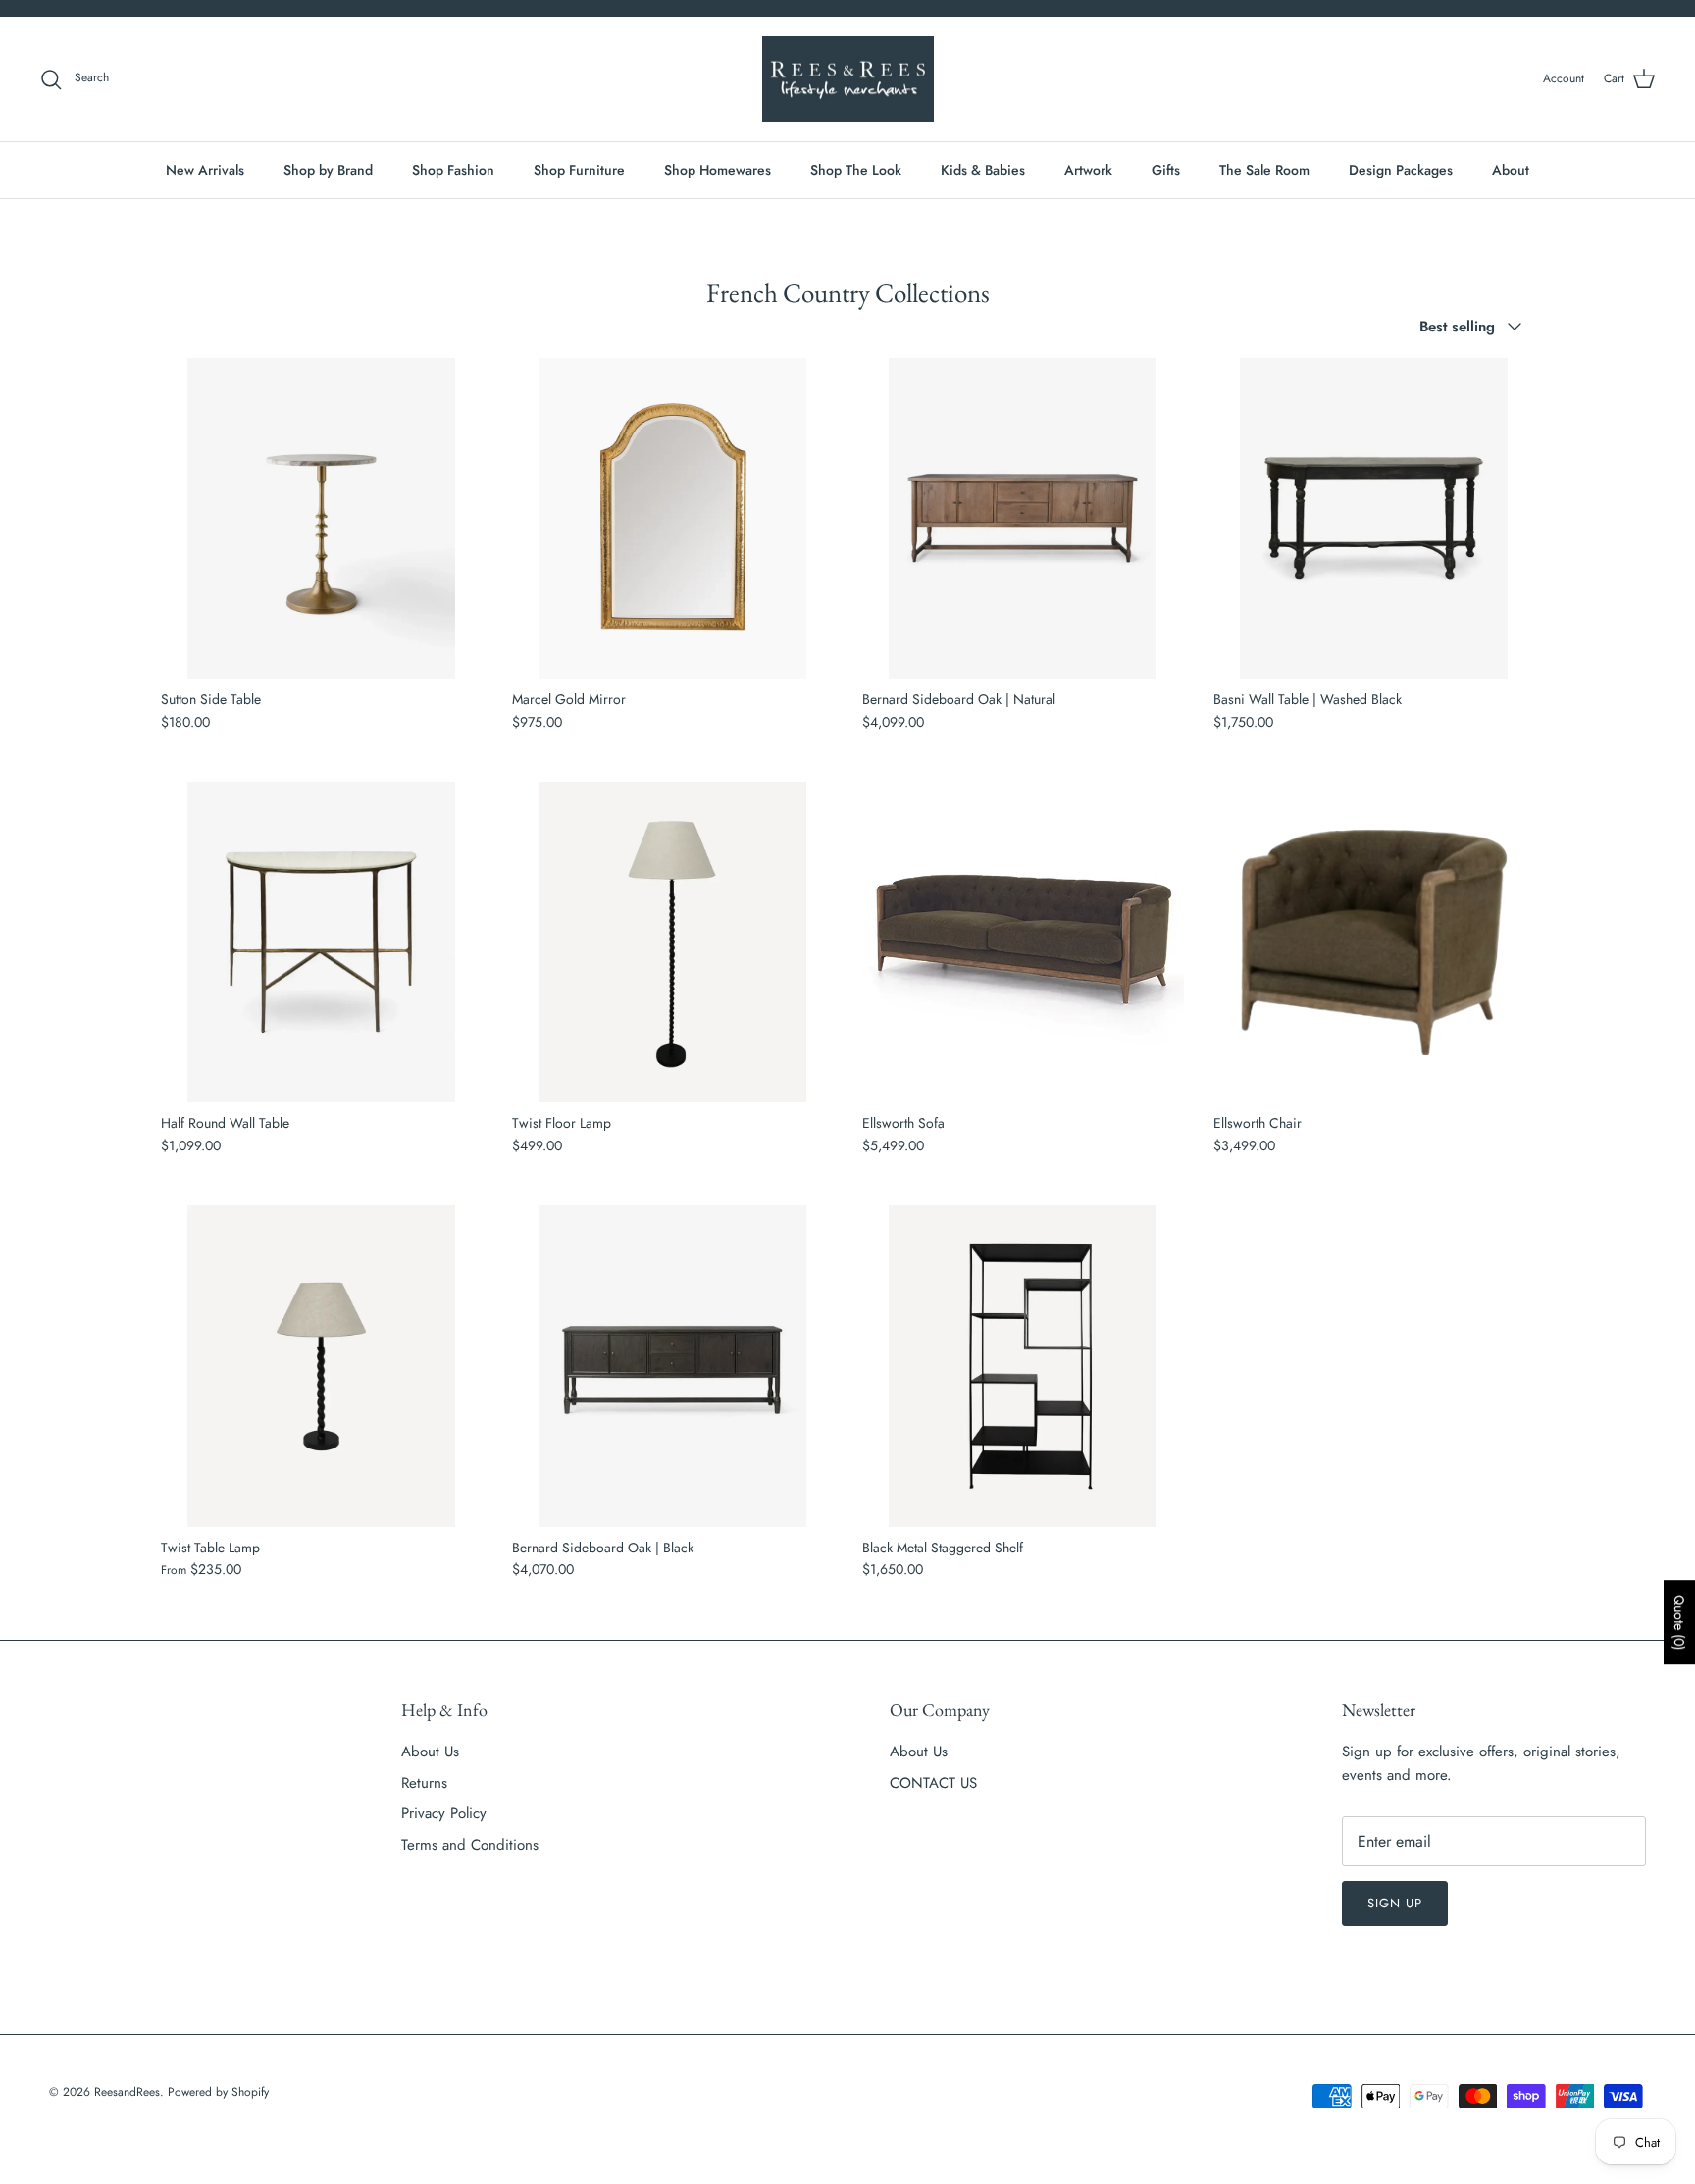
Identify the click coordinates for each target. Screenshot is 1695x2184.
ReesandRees (127, 2092)
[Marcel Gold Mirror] (673, 519)
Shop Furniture (579, 170)
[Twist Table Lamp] (322, 1366)
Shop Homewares (718, 170)
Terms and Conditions (470, 1845)
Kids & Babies (983, 170)
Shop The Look (856, 170)
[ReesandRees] (848, 79)
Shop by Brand (328, 170)
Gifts (1166, 170)
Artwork (1088, 170)
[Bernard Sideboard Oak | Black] (673, 1366)
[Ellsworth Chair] (1374, 942)
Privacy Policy (444, 1813)
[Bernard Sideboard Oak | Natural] (1023, 519)
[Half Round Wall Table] (322, 942)
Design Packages (1401, 170)
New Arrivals (205, 170)
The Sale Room (1264, 170)
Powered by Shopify (218, 2092)
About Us (430, 1752)
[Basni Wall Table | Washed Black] (1374, 519)
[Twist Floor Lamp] (673, 942)
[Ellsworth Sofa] (1023, 942)
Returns (424, 1783)
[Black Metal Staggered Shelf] (1023, 1366)
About (1511, 170)
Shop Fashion (453, 170)
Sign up (1395, 1903)
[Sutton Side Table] (322, 519)
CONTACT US (933, 1783)
